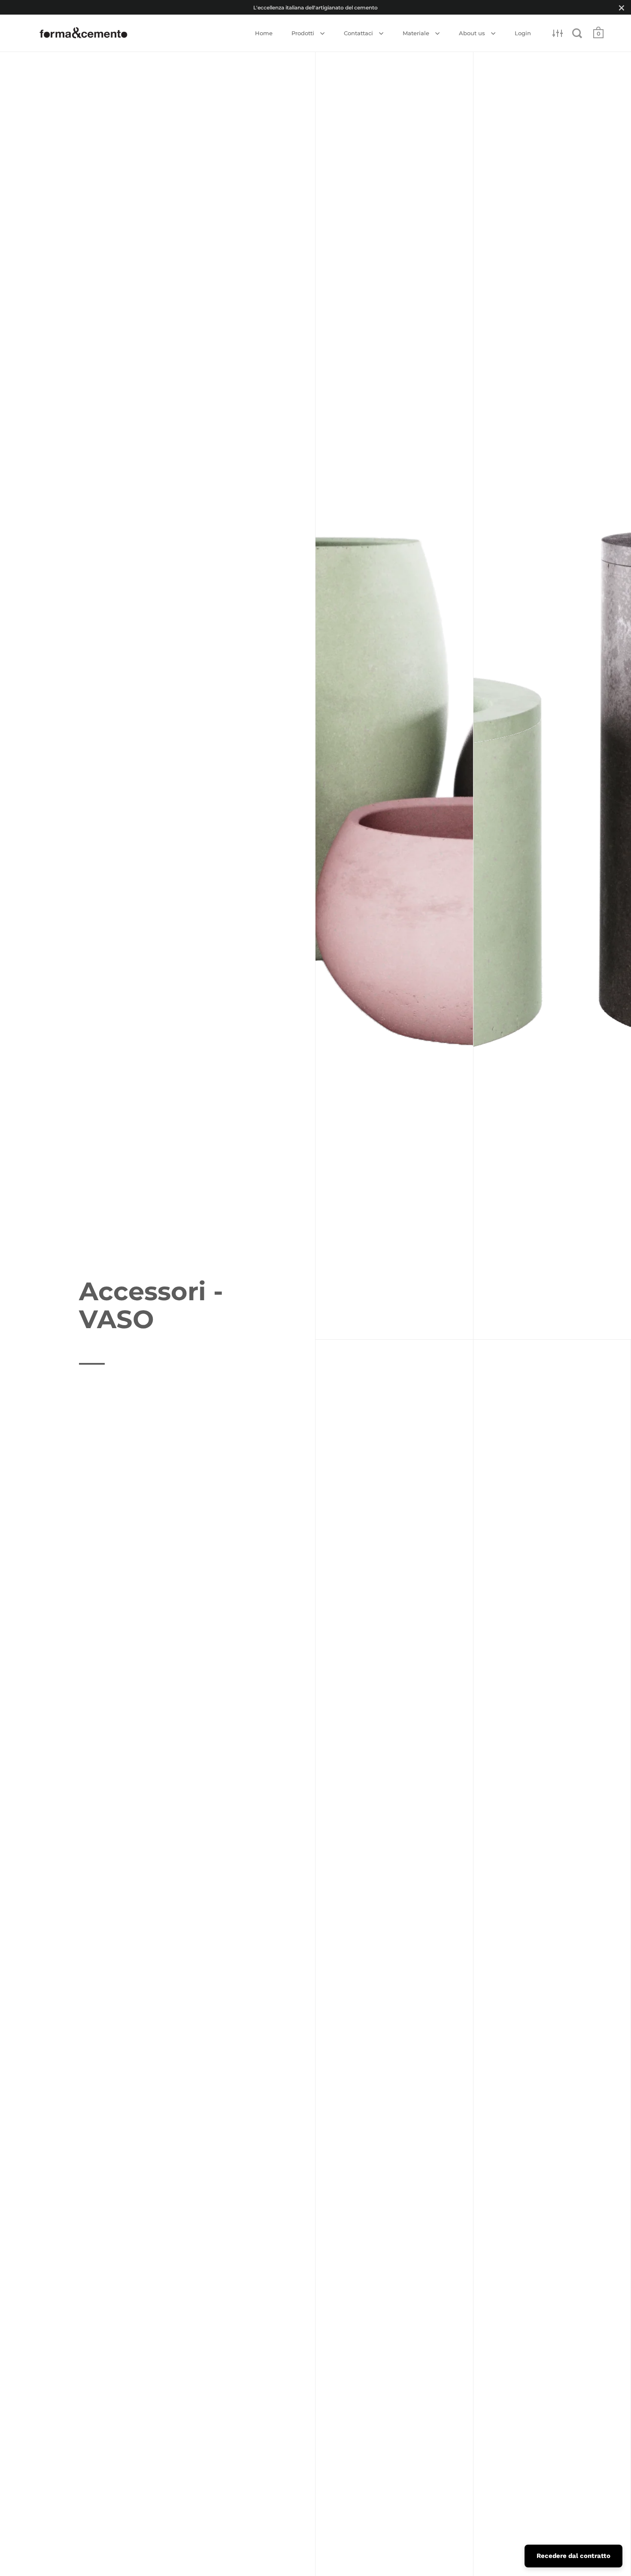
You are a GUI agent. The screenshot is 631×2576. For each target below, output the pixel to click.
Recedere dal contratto (573, 2556)
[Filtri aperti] (558, 33)
